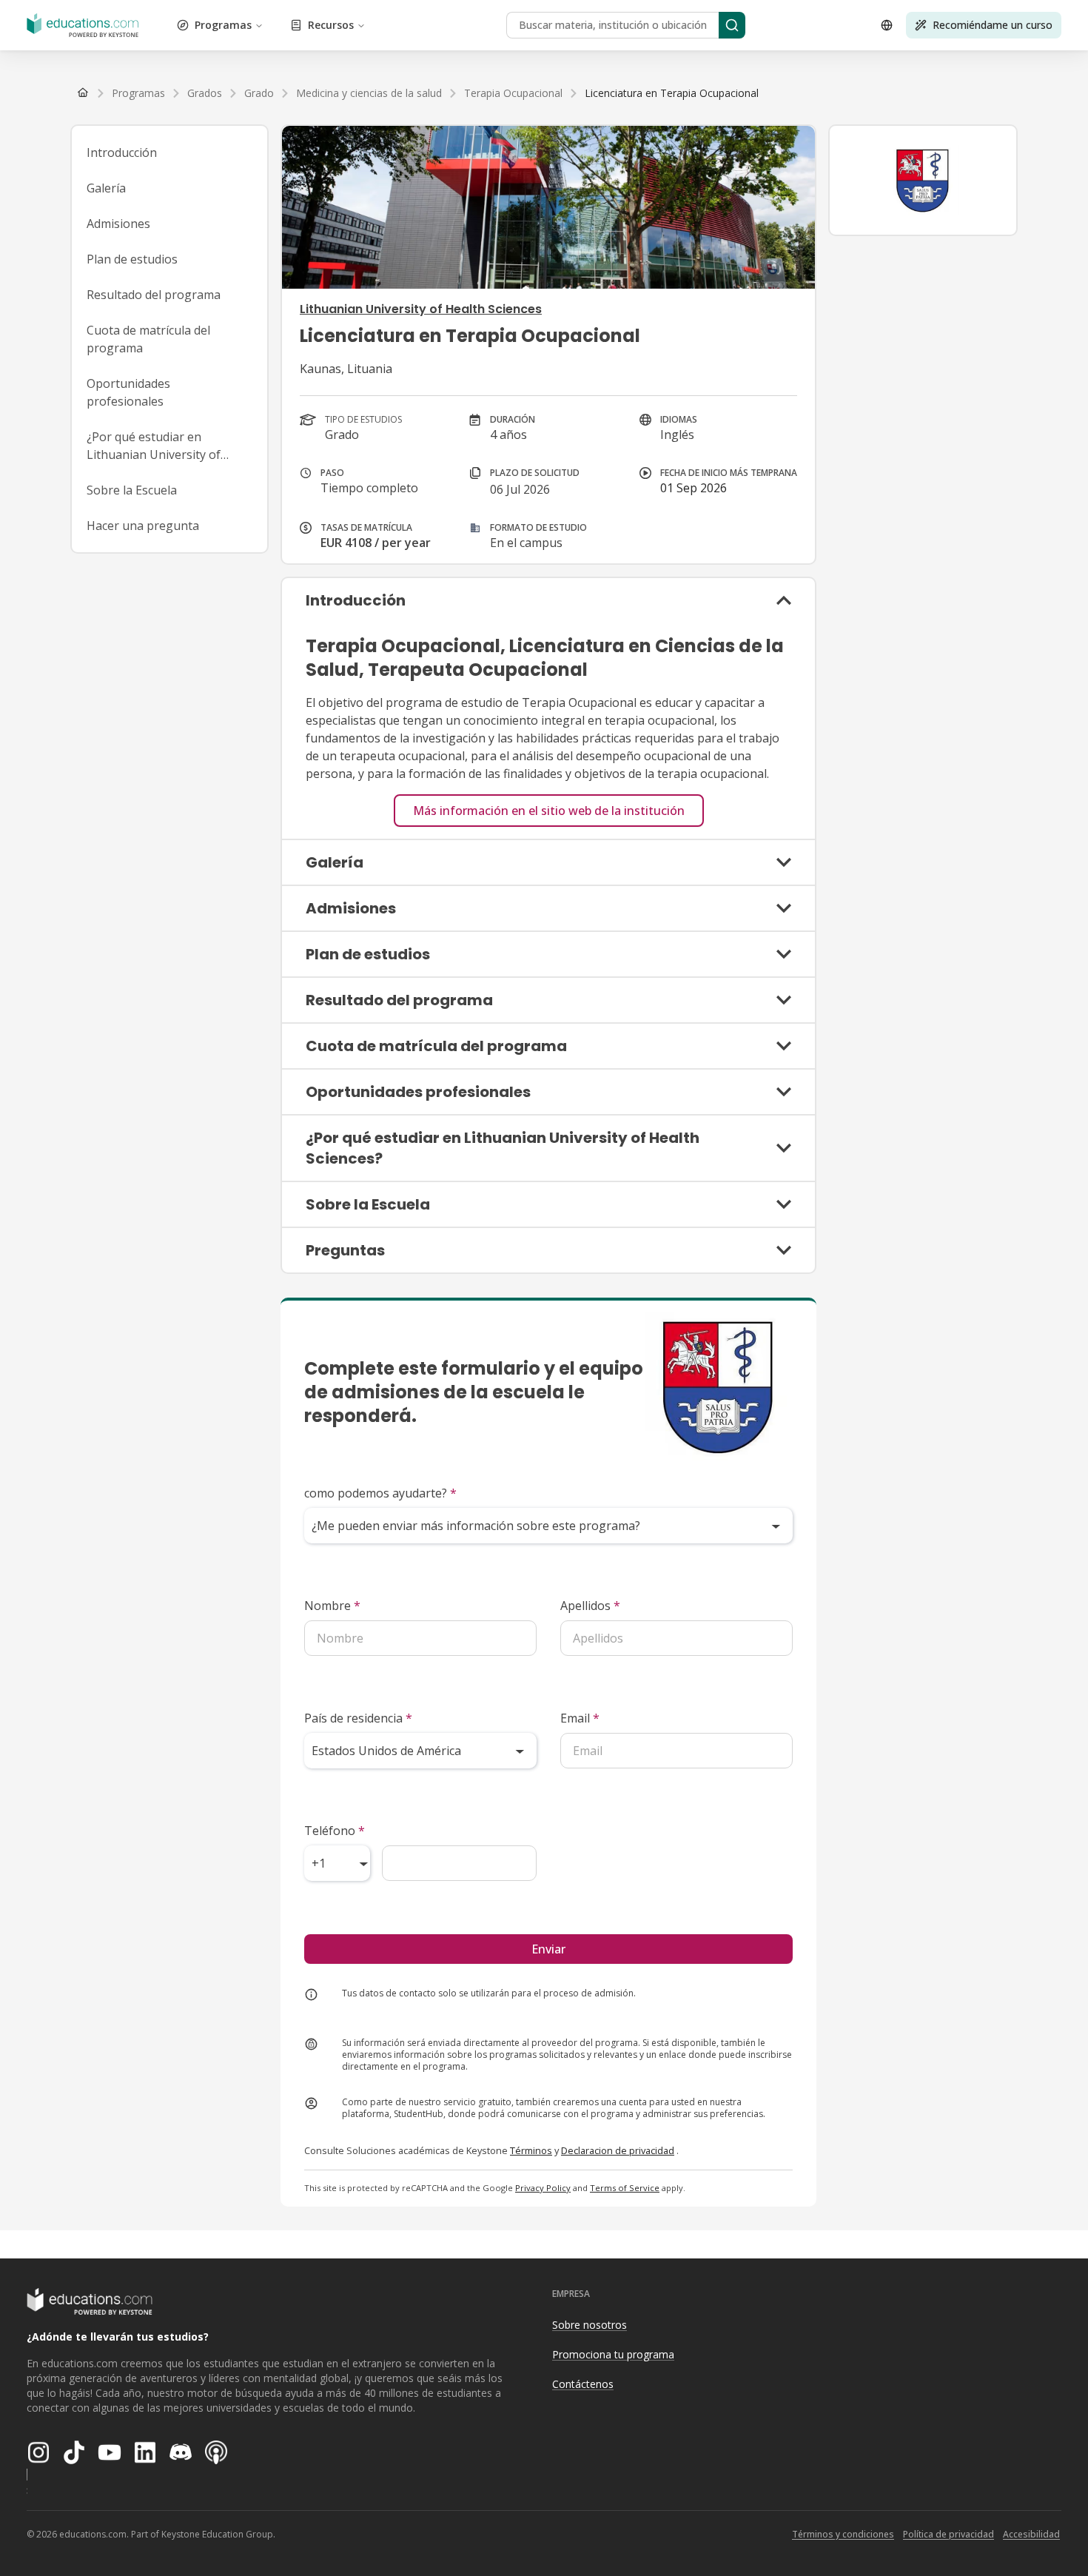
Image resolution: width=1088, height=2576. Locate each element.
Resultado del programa (154, 295)
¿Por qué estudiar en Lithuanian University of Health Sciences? (154, 446)
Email (580, 1718)
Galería (106, 188)
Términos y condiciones (843, 2534)
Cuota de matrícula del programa (148, 339)
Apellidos (590, 1606)
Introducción (122, 152)
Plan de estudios (132, 259)
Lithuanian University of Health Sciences (421, 309)
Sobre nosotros (590, 2325)
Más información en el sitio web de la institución (549, 811)
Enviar (548, 1949)
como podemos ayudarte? (380, 1493)
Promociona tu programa (613, 2354)
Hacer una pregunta (143, 526)
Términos (531, 2150)
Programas (223, 25)
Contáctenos (583, 2384)
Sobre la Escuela (132, 490)
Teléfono (335, 1831)
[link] (672, 93)
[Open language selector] (887, 25)
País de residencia (358, 1718)
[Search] (732, 25)
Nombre (332, 1606)
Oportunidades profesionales (128, 392)
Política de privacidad (948, 2534)
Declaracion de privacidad (618, 2150)
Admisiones (118, 224)
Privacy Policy (543, 2188)
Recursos (331, 25)
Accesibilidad (1031, 2534)
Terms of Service (625, 2188)
